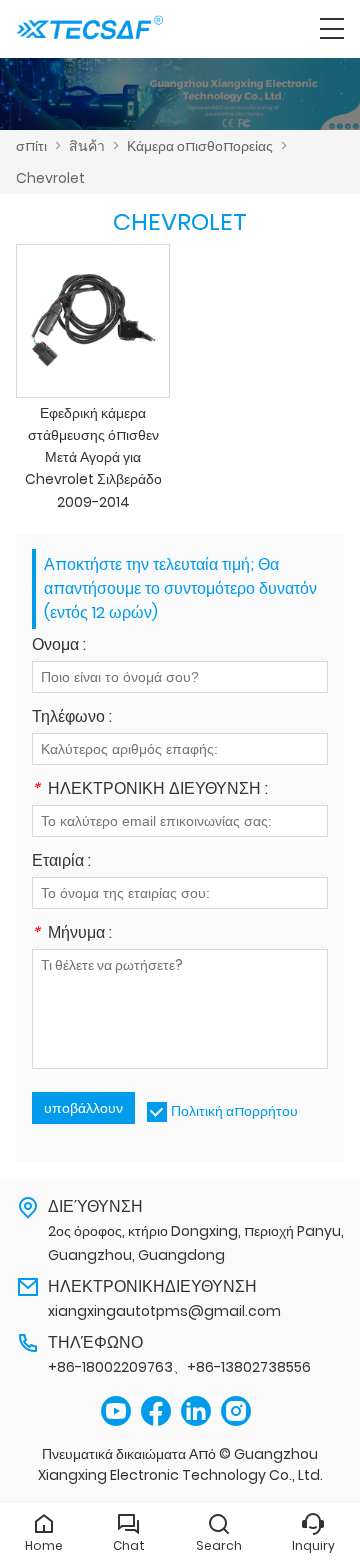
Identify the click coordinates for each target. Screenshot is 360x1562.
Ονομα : (59, 646)
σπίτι (31, 146)
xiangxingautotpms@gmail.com (164, 1311)
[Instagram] (236, 1411)
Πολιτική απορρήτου (234, 1111)
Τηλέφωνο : (72, 718)
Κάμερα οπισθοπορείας (200, 146)
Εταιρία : (61, 862)
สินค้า (87, 146)
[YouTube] (116, 1411)
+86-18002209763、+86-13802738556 (179, 1367)
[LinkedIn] (196, 1411)
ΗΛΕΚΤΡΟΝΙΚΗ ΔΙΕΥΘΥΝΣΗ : (150, 790)
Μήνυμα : (72, 934)
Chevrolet (50, 178)
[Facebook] (156, 1411)
